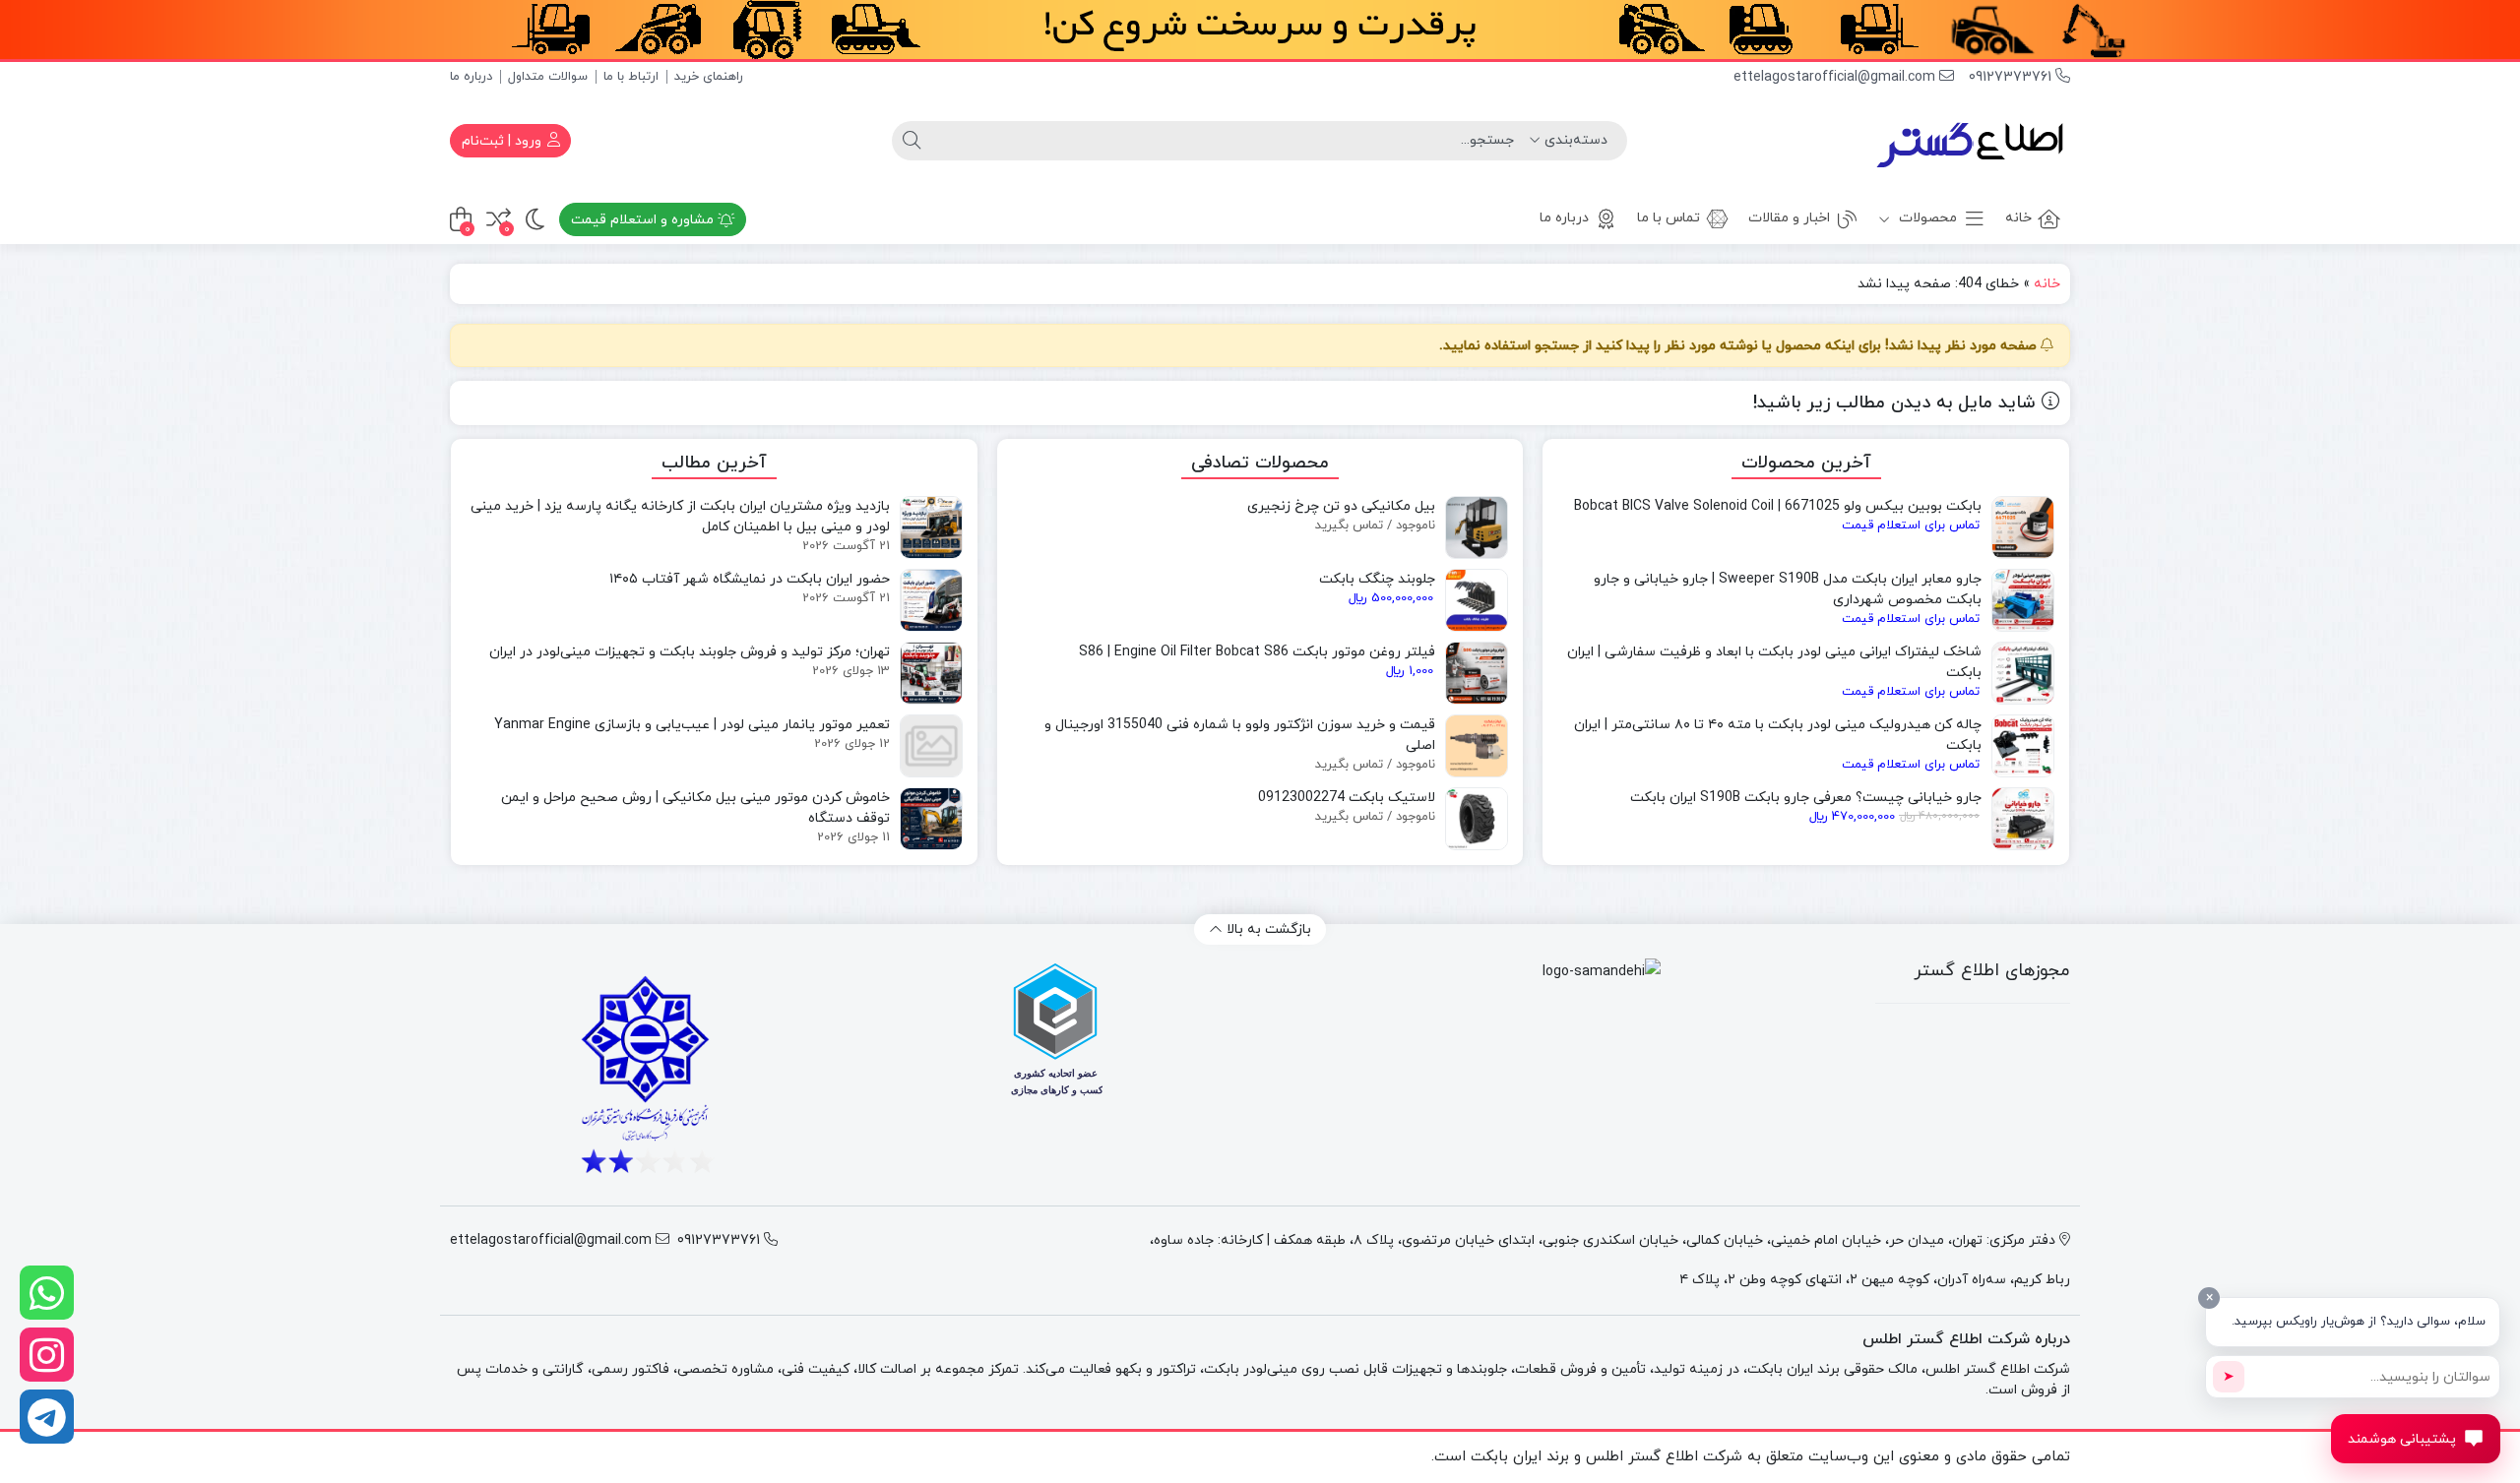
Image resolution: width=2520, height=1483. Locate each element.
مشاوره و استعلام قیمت (644, 220)
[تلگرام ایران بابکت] (47, 1417)
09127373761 (2012, 77)
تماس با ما (1669, 218)
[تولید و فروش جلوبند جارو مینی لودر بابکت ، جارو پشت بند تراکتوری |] (1972, 141)
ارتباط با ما (631, 77)
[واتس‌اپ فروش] (47, 1293)
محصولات (1926, 218)
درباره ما (471, 77)
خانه (2018, 218)
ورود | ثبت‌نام (504, 141)
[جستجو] (912, 141)
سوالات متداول (548, 77)
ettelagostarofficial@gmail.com (1836, 77)
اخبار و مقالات (1789, 218)
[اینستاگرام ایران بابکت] (47, 1355)
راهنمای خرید (709, 77)
